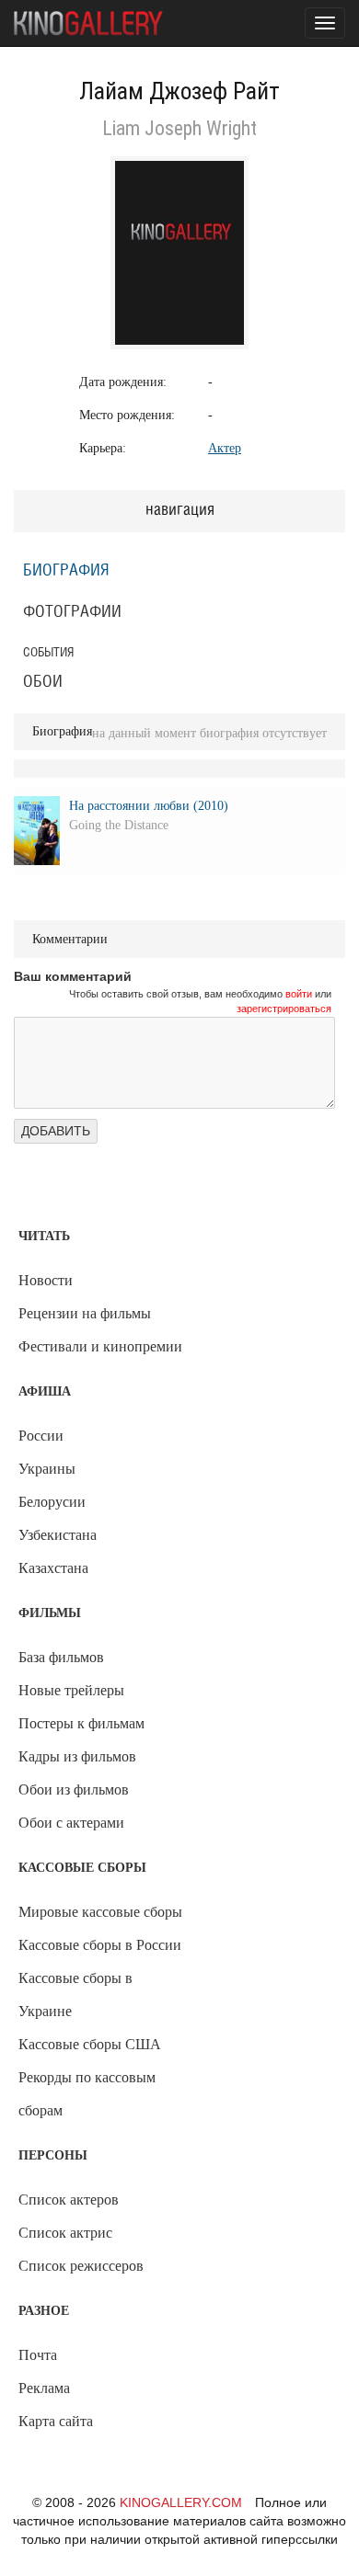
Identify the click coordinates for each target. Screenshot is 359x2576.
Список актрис (65, 2233)
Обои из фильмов (74, 1790)
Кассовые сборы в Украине (75, 1995)
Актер (225, 448)
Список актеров (69, 2200)
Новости (46, 1280)
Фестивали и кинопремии (100, 1346)
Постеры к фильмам (81, 1723)
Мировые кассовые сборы (100, 1912)
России (41, 1436)
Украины (47, 1469)
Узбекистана (58, 1535)
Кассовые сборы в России (100, 1945)
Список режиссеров (81, 2266)
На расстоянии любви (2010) (149, 806)
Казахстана (53, 1568)
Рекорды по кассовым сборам (87, 2094)
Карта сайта (56, 2421)
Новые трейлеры (71, 1690)
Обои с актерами (71, 1823)
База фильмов (61, 1657)
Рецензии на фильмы (85, 1313)
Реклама (44, 2388)
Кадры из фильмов (77, 1756)
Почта (38, 2355)
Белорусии (52, 1502)
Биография (66, 571)
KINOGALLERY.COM (181, 2502)
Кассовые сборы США (90, 2044)
